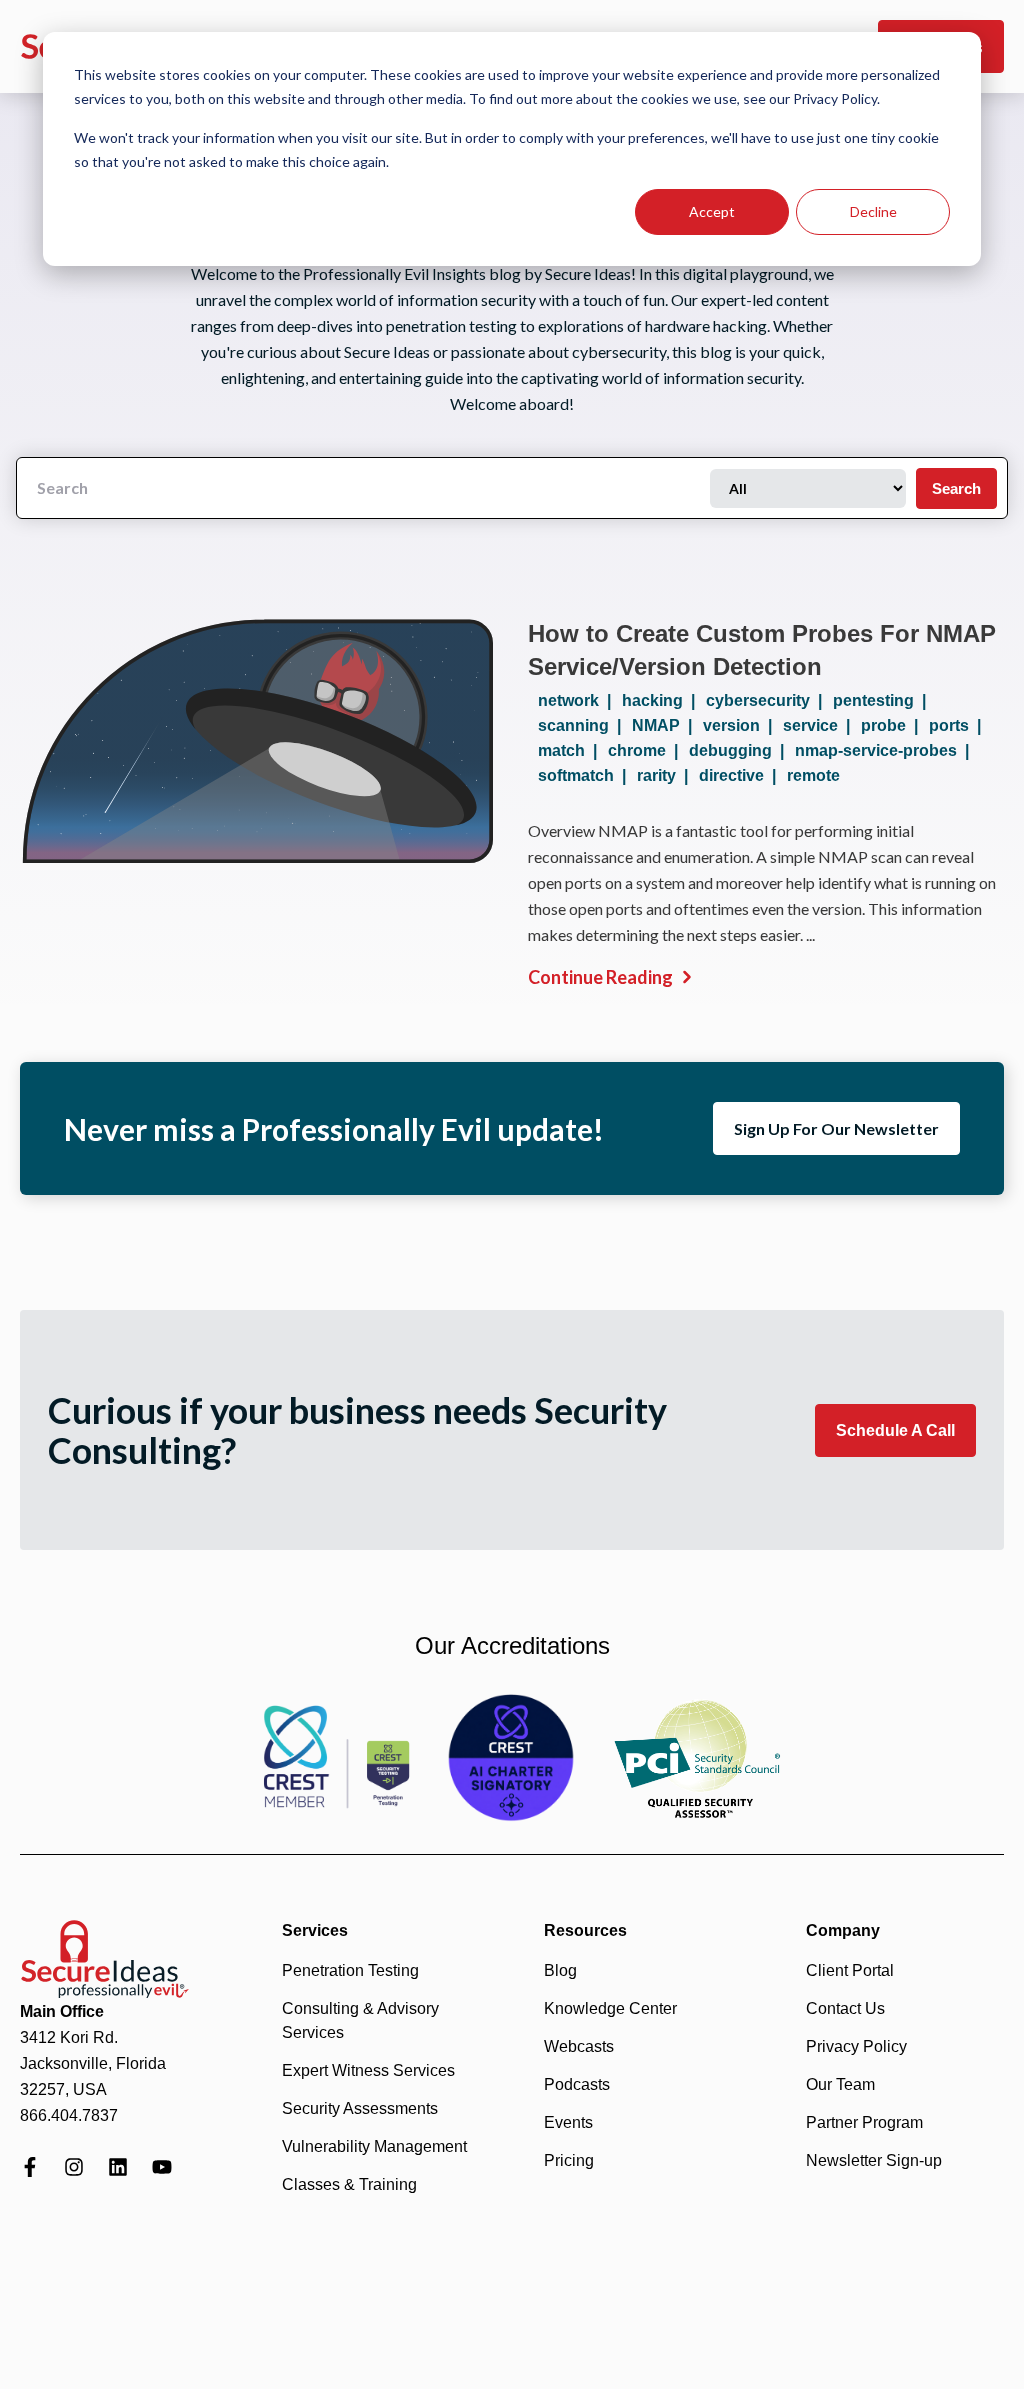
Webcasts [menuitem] (579, 2046)
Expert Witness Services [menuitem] (368, 2070)
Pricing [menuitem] (569, 2160)
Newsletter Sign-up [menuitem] (874, 2160)
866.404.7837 (69, 2115)
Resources (585, 1930)
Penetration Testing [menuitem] (350, 1970)
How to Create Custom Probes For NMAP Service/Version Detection (762, 650)
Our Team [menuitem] (840, 2084)
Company (843, 1930)
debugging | (740, 750)
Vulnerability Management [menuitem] (374, 2146)
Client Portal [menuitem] (850, 1970)
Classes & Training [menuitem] (349, 2184)
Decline (873, 211)
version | (741, 725)
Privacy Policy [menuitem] (856, 2046)
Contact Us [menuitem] (845, 2008)
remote (813, 775)
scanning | (583, 725)
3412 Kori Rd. (69, 2037)
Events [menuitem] (568, 2122)
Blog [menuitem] (560, 1970)
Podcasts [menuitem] (577, 2084)
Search (956, 488)
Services (315, 1930)
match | (571, 750)
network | (578, 700)
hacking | (662, 700)
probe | (893, 725)
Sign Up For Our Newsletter (836, 1128)
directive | (741, 775)
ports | (959, 725)
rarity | (666, 775)
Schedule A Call (895, 1430)
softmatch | (586, 775)
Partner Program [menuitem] (864, 2122)
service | (820, 725)
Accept (712, 211)
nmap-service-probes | (886, 750)
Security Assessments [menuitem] (360, 2108)
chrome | (647, 750)
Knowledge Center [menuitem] (610, 2008)
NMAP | (666, 725)
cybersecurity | (768, 700)
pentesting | (883, 700)
